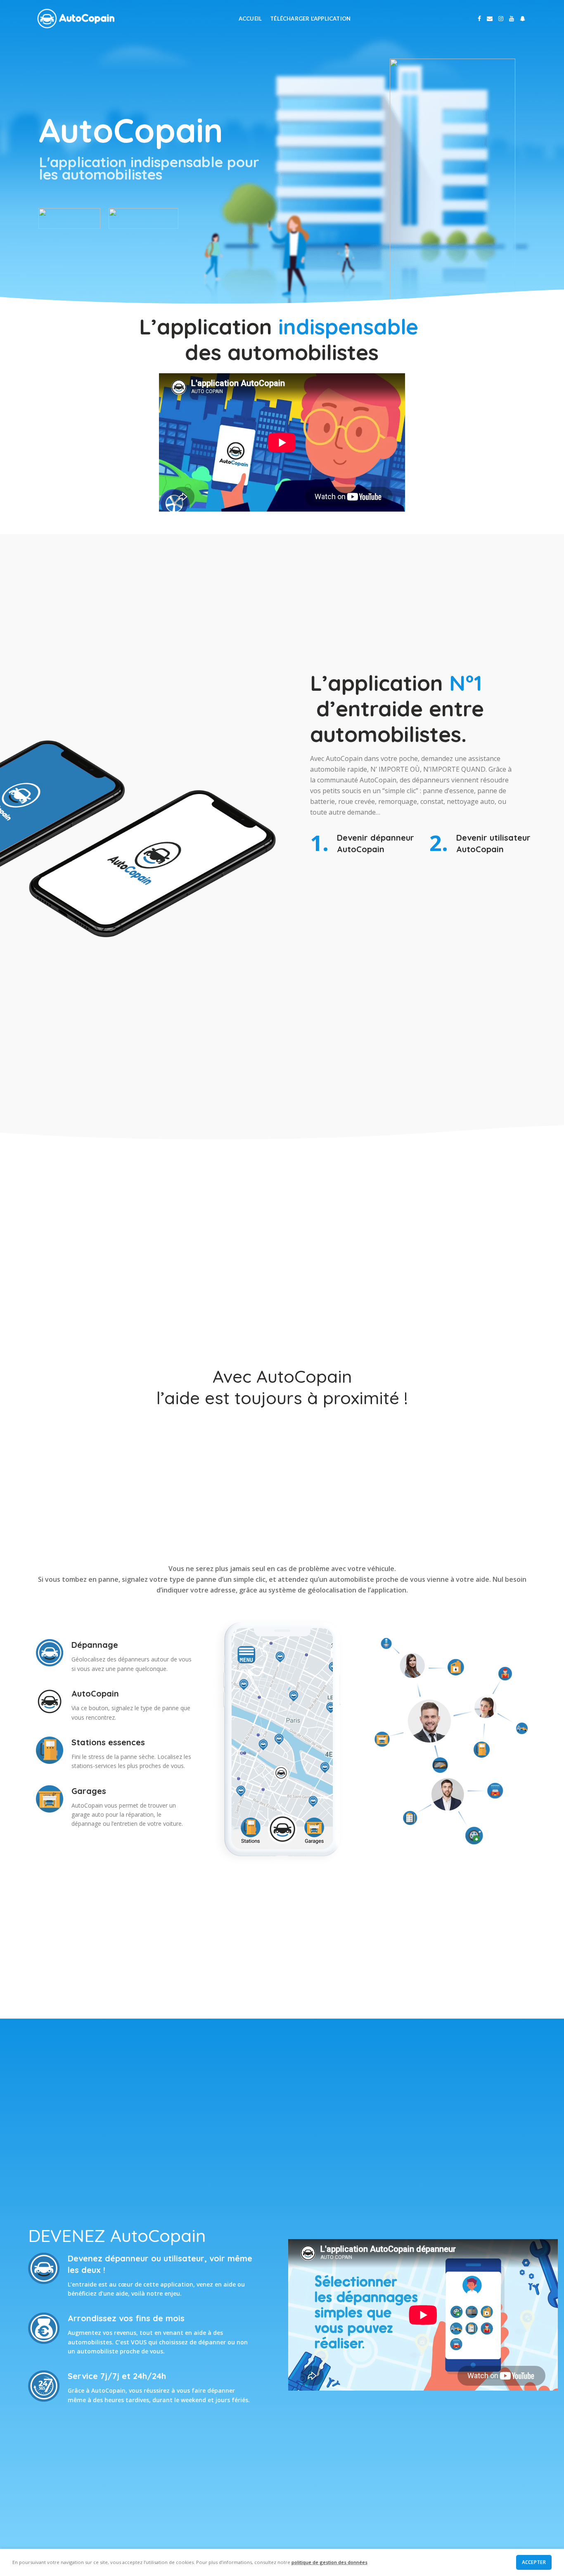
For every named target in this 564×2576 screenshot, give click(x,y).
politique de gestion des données (329, 2562)
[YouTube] (512, 19)
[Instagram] (501, 19)
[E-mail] (490, 19)
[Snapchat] (523, 19)
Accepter (534, 2562)
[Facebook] (479, 19)
